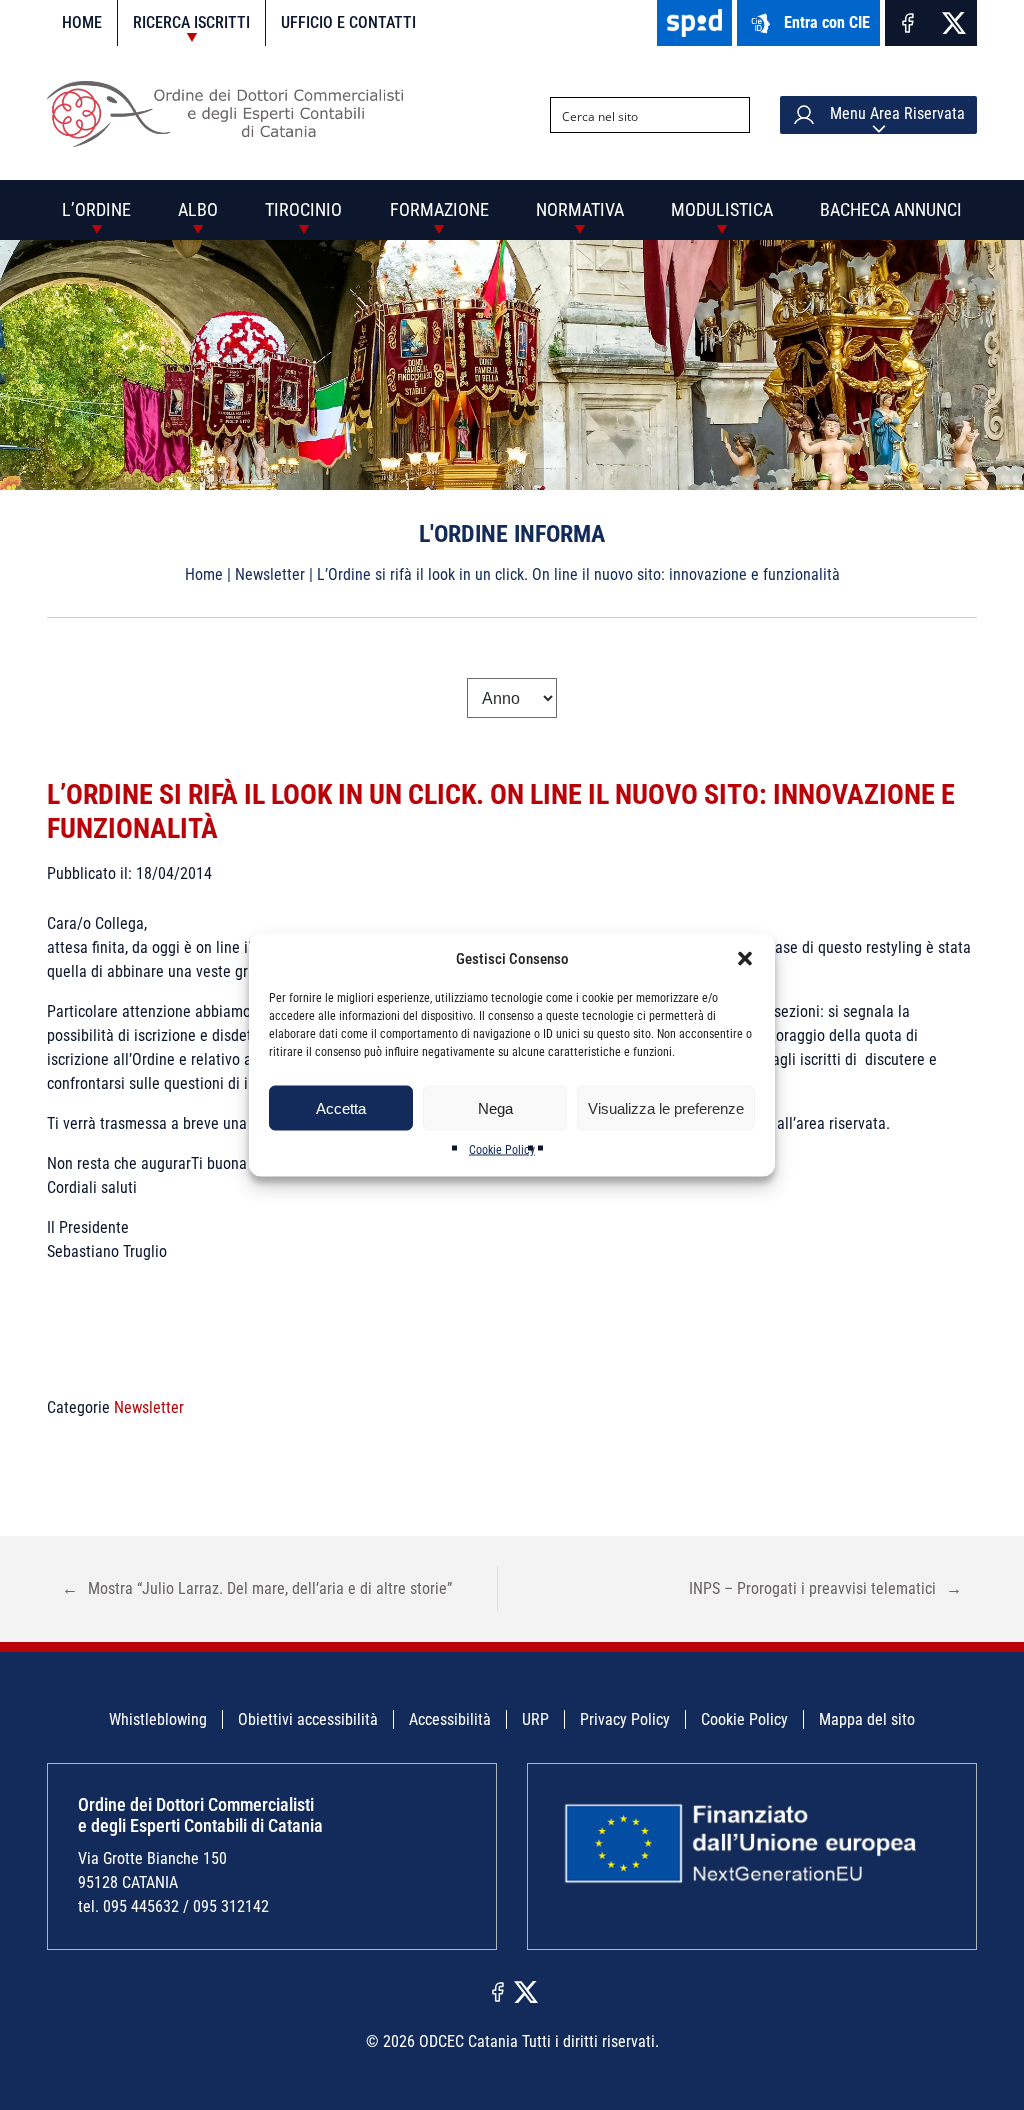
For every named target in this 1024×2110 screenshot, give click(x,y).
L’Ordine (96, 209)
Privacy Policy (625, 1719)
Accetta (341, 1107)
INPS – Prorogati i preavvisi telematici (825, 1588)
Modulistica (722, 209)
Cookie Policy (502, 1150)
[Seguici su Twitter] (954, 23)
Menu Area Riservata (895, 114)
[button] (745, 959)
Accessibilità (450, 1719)
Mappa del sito (867, 1719)
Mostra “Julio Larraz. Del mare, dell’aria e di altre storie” (257, 1588)
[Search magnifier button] (732, 115)
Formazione (439, 209)
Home (82, 22)
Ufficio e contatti (348, 22)
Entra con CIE (827, 22)
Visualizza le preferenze (666, 1107)
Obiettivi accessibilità (308, 1719)
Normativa (580, 209)
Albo (198, 209)
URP (535, 1719)
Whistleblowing (158, 1719)
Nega (495, 1107)
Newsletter (270, 574)
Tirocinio (303, 209)
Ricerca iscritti (191, 22)
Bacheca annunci (891, 209)
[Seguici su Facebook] (908, 23)
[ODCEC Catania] (232, 141)
